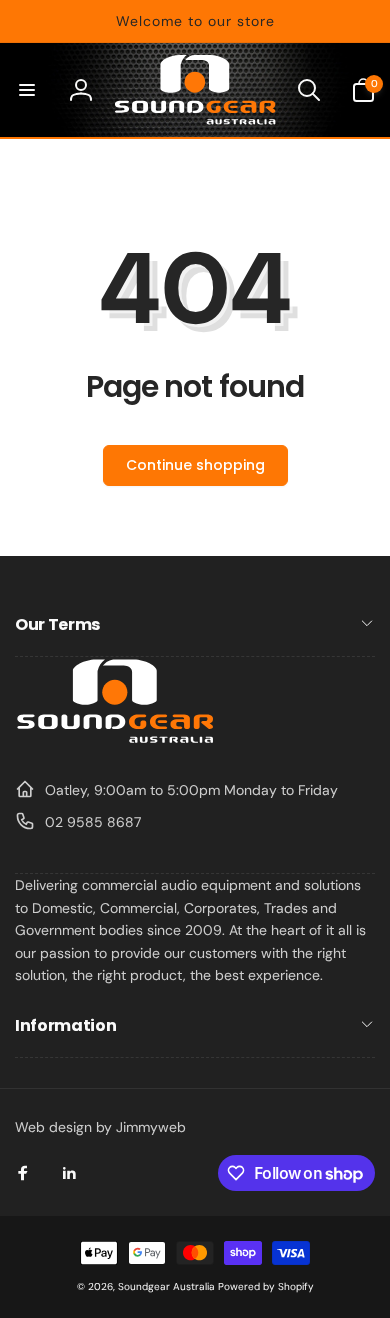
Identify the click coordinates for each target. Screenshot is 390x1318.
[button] (27, 90)
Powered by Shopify (266, 1286)
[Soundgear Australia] (115, 740)
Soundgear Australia (166, 1286)
